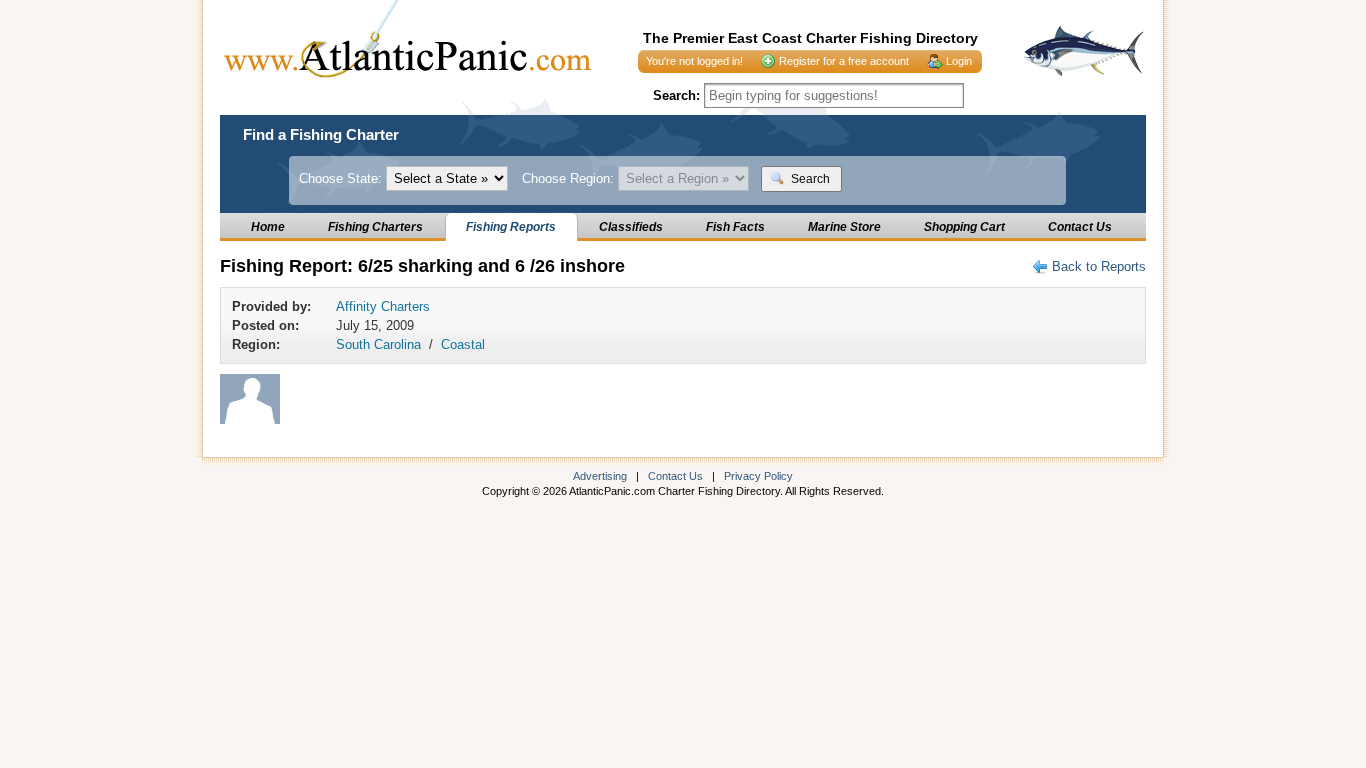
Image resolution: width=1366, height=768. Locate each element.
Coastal (463, 344)
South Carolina (378, 344)
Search (809, 179)
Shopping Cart (964, 227)
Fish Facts (735, 227)
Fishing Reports (511, 227)
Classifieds (631, 227)
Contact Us (1080, 227)
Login (959, 61)
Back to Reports (1099, 266)
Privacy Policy (758, 476)
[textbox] (834, 95)
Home (268, 227)
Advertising (600, 476)
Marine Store (844, 227)
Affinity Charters (383, 306)
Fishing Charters (375, 227)
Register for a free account (844, 61)
